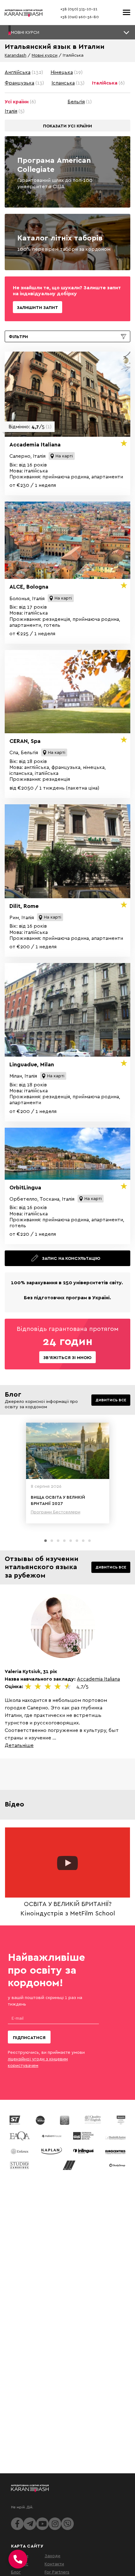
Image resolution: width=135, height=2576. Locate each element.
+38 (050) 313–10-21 (79, 9)
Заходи (52, 2555)
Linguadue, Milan (32, 1064)
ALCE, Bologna (29, 587)
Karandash (16, 55)
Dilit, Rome (24, 906)
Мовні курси (45, 55)
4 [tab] (64, 1541)
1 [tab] (46, 1541)
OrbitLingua (25, 1187)
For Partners (57, 2572)
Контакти (54, 2564)
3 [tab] (58, 1541)
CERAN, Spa (25, 741)
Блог (16, 2572)
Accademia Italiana (35, 444)
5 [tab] (71, 1541)
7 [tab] (83, 1541)
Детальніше (19, 1745)
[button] (67, 32)
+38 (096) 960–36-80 (80, 17)
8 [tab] (89, 1541)
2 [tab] (52, 1541)
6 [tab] (77, 1541)
